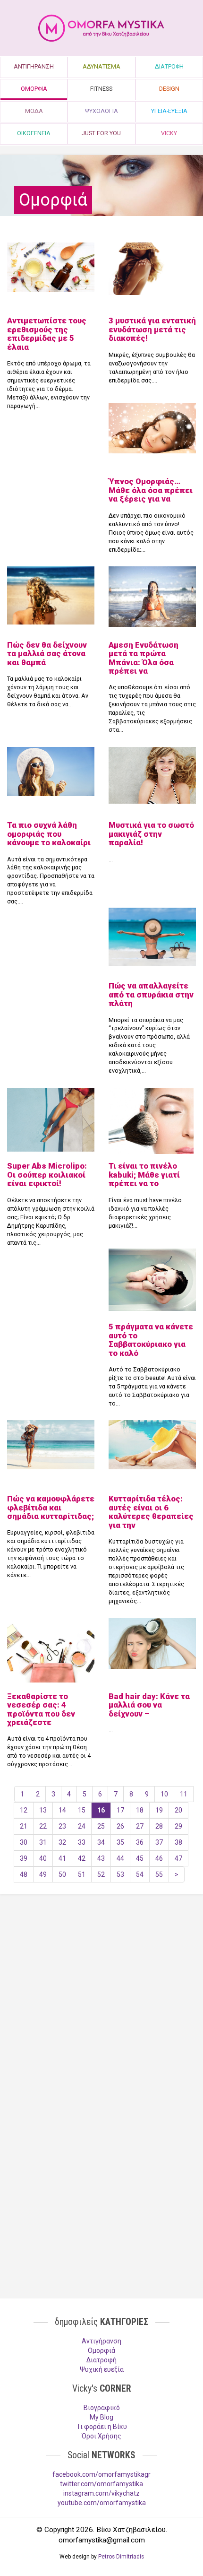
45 (140, 1858)
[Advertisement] (101, 1975)
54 (140, 1874)
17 (120, 1810)
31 (43, 1842)
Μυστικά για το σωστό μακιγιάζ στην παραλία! (151, 834)
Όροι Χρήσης (101, 2436)
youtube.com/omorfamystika (102, 2503)
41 (62, 1858)
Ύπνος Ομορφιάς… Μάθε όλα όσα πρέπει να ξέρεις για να (151, 490)
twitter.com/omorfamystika (101, 2484)
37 (159, 1842)
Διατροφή (101, 2360)
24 (82, 1826)
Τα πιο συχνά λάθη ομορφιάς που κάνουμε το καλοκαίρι (49, 834)
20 (178, 1810)
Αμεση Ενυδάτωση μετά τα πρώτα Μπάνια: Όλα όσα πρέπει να (144, 658)
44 (120, 1858)
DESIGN (169, 89)
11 (184, 1794)
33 (82, 1842)
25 (101, 1826)
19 (159, 1810)
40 (43, 1858)
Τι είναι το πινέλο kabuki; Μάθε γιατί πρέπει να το (144, 1175)
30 (24, 1842)
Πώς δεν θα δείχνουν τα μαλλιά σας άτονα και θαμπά (47, 654)
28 (159, 1826)
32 (62, 1842)
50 (62, 1874)
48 (24, 1874)
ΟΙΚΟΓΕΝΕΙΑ (34, 133)
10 (164, 1794)
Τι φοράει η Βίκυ (102, 2427)
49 (43, 1874)
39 (24, 1858)
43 (101, 1858)
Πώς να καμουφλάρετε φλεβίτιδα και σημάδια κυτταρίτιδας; (51, 1507)
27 (140, 1826)
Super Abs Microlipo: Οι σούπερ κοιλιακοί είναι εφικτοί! (47, 1175)
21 (24, 1826)
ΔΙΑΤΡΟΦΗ (169, 66)
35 (120, 1842)
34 (101, 1842)
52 (101, 1874)
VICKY (169, 133)
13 (43, 1810)
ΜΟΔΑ (34, 111)
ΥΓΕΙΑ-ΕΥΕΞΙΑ (169, 111)
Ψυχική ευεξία (102, 2369)
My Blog (101, 2417)
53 (120, 1874)
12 (24, 1810)
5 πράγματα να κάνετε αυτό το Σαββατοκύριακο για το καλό (151, 1340)
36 (140, 1842)
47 (178, 1858)
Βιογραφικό (102, 2408)
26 (120, 1826)
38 (178, 1842)
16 (101, 1810)
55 (159, 1874)
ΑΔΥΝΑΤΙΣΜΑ (101, 66)
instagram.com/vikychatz (101, 2493)
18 (140, 1810)
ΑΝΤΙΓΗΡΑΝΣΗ (34, 66)
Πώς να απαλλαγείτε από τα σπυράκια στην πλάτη (151, 994)
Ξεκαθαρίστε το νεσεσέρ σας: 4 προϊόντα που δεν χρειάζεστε (41, 1709)
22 (43, 1826)
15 (82, 1810)
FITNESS (101, 89)
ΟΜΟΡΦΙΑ (34, 89)
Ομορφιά (101, 2350)
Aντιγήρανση (101, 2341)
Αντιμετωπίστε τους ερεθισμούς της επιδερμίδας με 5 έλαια (47, 334)
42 (82, 1858)
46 (159, 1858)
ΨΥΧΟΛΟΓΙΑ (101, 111)
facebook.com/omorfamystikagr (101, 2474)
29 (178, 1826)
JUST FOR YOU (101, 133)
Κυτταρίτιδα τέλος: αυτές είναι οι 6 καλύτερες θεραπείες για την (151, 1512)
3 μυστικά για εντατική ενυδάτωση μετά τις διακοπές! (152, 329)
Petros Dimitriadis (121, 2557)
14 (62, 1810)
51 (82, 1874)
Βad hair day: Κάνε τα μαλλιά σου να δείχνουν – (149, 1705)
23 (62, 1826)
